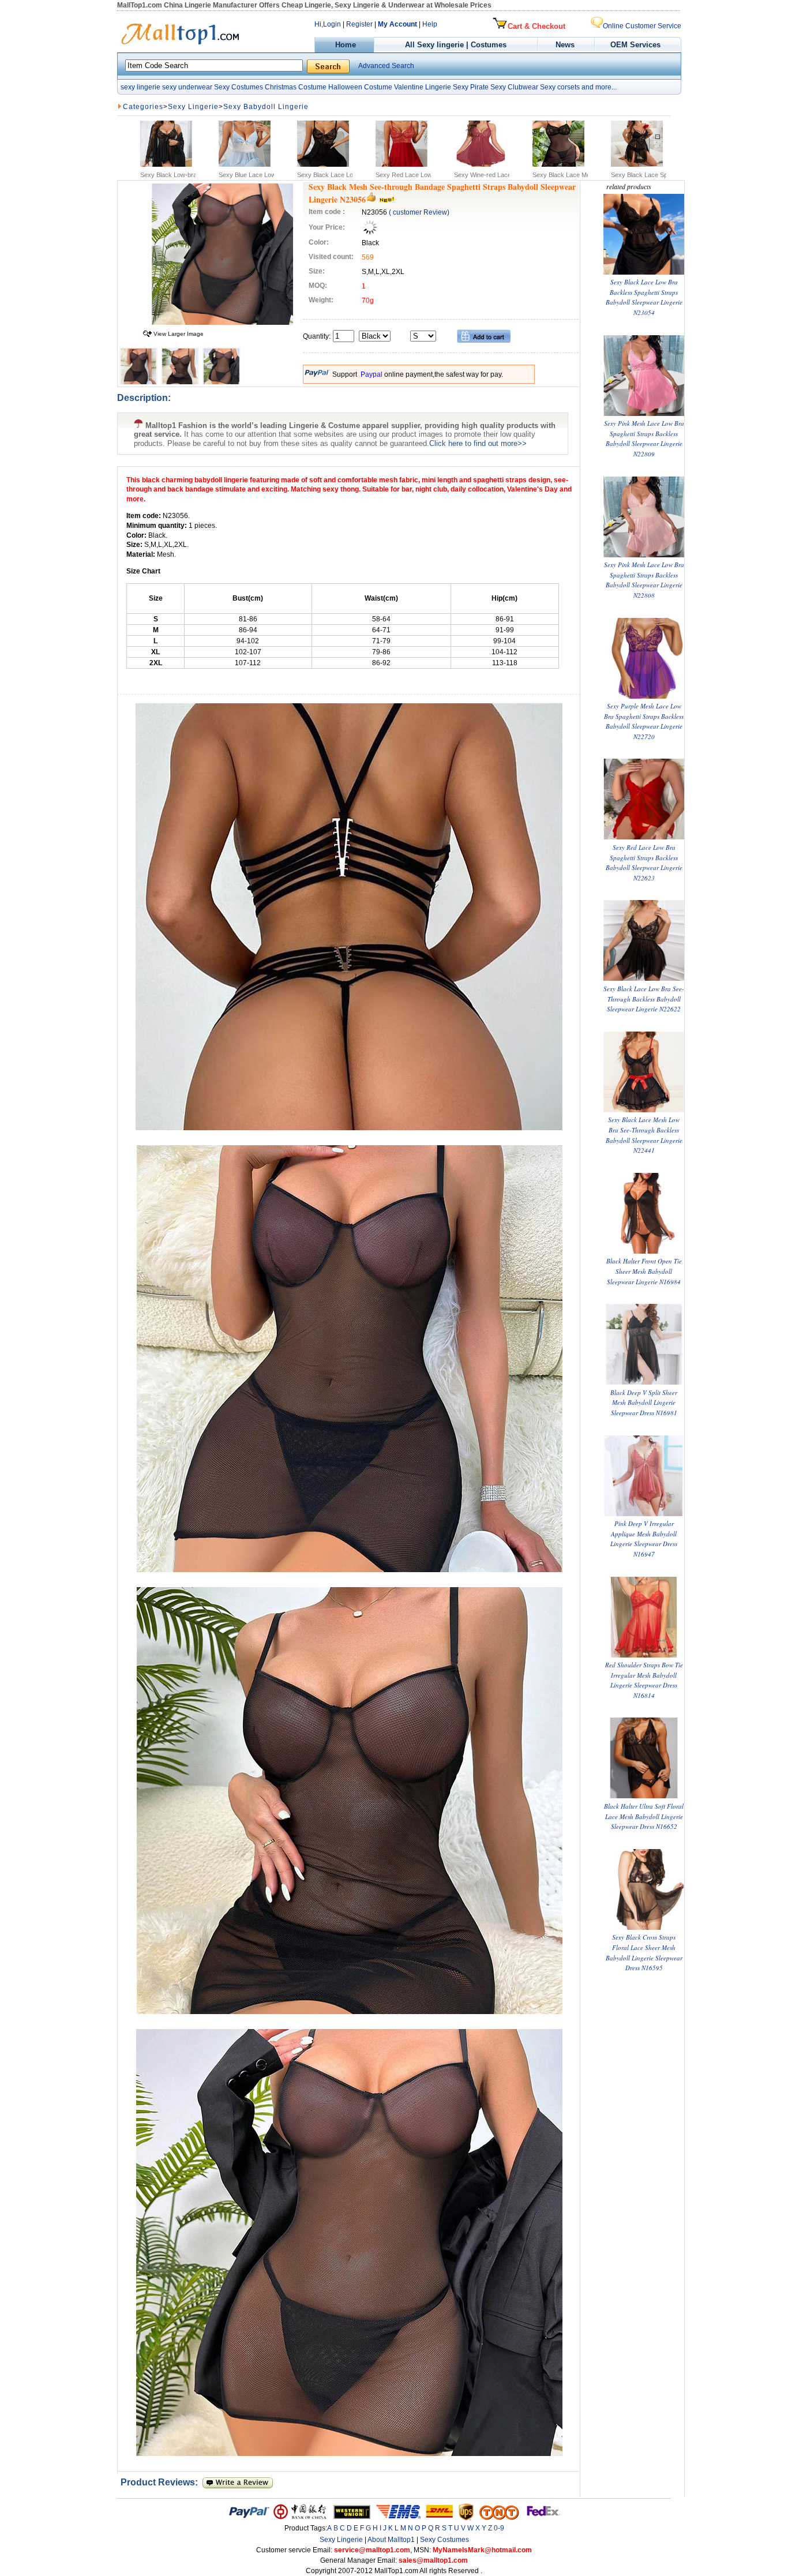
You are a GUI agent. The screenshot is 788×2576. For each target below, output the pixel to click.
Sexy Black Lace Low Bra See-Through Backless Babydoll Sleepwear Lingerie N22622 (644, 999)
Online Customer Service (642, 26)
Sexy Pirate (471, 87)
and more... (599, 87)
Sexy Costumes (239, 87)
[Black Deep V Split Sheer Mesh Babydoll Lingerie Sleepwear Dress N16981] (644, 1382)
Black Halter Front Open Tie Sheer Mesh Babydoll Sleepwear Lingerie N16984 (644, 1271)
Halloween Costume (360, 87)
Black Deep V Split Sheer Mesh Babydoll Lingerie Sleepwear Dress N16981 (644, 1403)
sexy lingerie (140, 87)
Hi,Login (328, 24)
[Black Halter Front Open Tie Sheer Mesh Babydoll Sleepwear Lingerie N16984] (644, 1251)
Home (344, 45)
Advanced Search (386, 66)
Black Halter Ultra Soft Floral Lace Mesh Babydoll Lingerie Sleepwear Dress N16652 (644, 1816)
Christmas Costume (296, 87)
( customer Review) (419, 212)
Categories (143, 107)
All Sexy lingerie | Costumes (456, 45)
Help (430, 24)
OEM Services (635, 45)
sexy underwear (187, 87)
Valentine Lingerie (423, 87)
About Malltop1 (391, 2540)
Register (359, 24)
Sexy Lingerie (193, 107)
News (566, 45)
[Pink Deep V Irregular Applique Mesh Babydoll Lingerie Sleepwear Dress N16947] (644, 1514)
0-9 (499, 2528)
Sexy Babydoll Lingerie (266, 107)
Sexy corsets (560, 87)
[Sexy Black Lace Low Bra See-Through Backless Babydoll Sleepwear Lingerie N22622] (644, 978)
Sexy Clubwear (514, 87)
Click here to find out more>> (478, 443)
